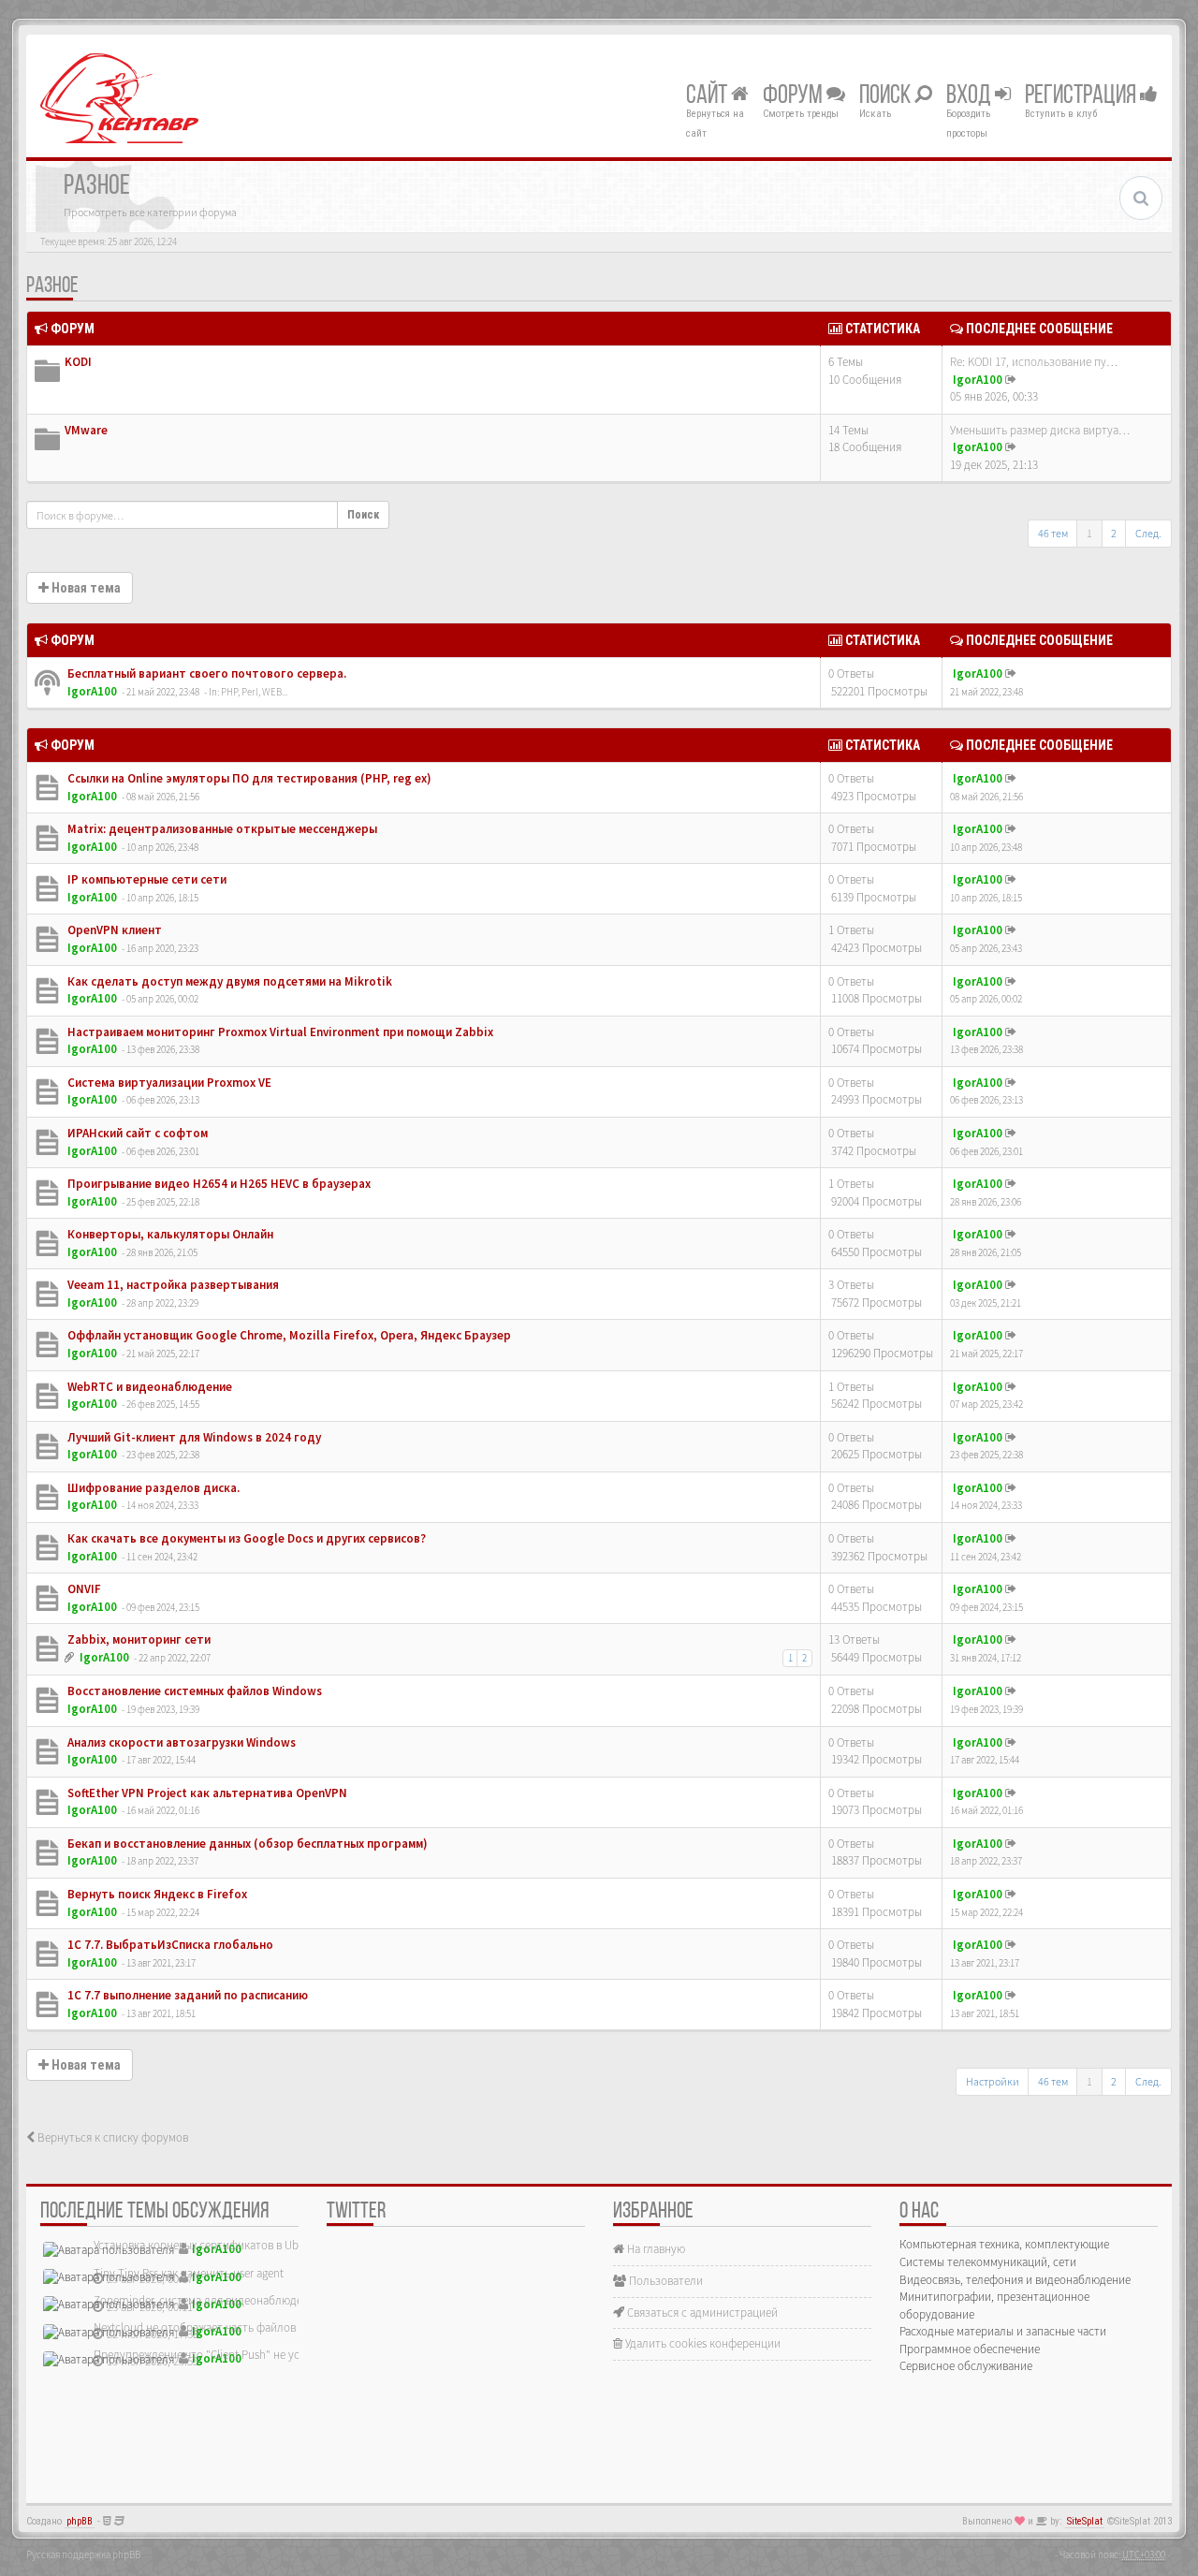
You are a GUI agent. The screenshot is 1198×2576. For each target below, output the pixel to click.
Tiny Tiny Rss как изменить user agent (189, 2273)
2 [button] (1114, 533)
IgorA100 (978, 380)
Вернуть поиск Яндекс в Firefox (156, 1894)
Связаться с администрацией (701, 2313)
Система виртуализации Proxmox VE (168, 1083)
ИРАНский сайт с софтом (136, 1133)
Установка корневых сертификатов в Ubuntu (208, 2245)
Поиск (887, 96)
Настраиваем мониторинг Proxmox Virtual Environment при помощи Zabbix (279, 1032)
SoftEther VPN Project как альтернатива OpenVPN (206, 1793)
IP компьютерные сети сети (146, 879)
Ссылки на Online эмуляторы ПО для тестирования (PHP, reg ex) (248, 778)
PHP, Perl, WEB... (254, 692)
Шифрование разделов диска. (152, 1488)
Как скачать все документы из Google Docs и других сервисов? (245, 1538)
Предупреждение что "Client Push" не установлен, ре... (234, 2355)
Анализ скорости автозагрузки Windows (180, 1742)
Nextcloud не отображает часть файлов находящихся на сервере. (260, 2327)
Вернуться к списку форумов (111, 2137)
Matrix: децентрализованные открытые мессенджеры (221, 829)
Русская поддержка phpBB (83, 2554)
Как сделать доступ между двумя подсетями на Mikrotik (228, 981)
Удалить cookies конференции (701, 2343)
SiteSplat (1085, 2521)
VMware (86, 430)
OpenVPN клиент (113, 930)
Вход (971, 96)
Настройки (993, 2081)
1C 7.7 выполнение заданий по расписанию (186, 1995)
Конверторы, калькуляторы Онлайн (169, 1234)
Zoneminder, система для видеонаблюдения (207, 2300)
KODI (78, 362)
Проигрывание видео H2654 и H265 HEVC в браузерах (218, 1184)
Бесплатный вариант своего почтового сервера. (205, 673)
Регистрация (1082, 96)
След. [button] (1148, 533)
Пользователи (665, 2281)
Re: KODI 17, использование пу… (1034, 362)
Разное (52, 286)
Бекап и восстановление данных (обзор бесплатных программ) (246, 1844)
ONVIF (83, 1589)
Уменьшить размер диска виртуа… (1040, 430)
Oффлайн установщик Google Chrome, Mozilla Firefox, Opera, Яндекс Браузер (288, 1335)
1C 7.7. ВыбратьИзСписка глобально (169, 1945)
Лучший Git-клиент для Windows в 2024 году (193, 1437)
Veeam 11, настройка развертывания (172, 1285)
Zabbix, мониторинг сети (138, 1639)
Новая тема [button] (85, 588)
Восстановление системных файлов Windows (193, 1691)
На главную (655, 2249)
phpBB (80, 2521)
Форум (795, 96)
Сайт (709, 96)
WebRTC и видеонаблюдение (148, 1387)
